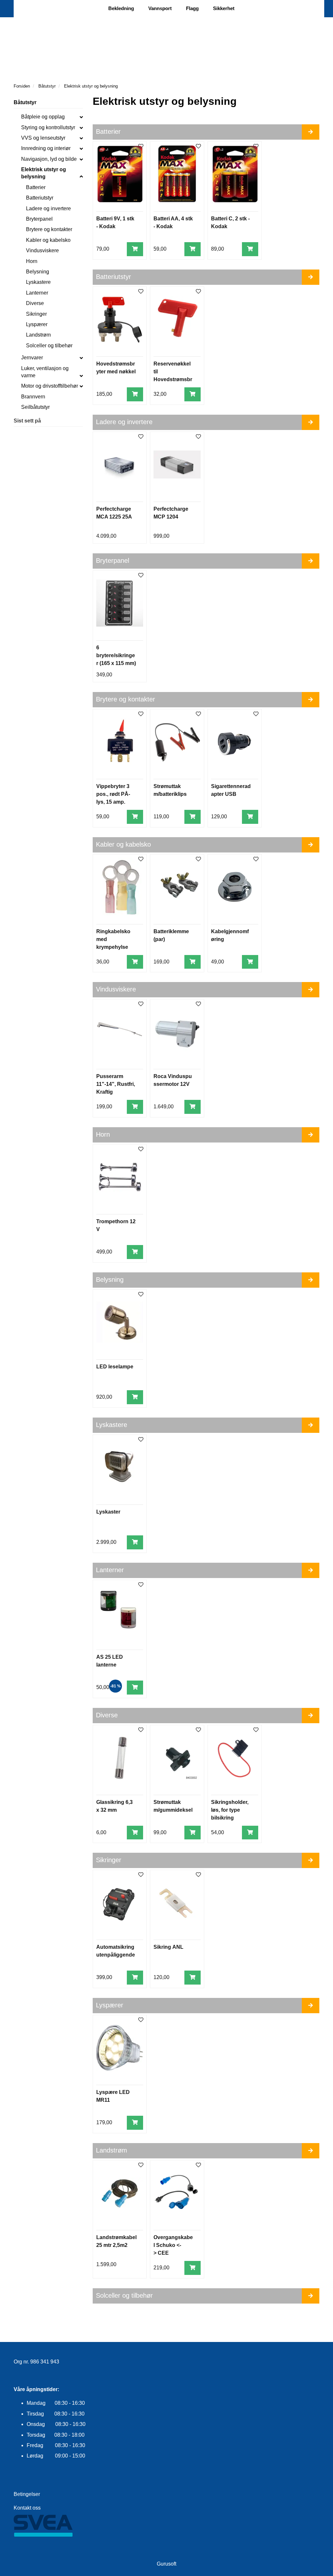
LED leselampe (115, 1367)
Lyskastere (38, 282)
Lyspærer (37, 324)
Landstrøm (38, 335)
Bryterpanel (39, 219)
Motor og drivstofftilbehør (50, 386)
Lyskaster (108, 1512)
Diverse (35, 303)
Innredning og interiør (46, 148)
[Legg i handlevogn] (135, 249)
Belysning (38, 272)
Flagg (192, 8)
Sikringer (36, 314)
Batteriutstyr (40, 198)
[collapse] (81, 117)
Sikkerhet (224, 8)
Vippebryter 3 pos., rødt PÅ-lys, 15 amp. (113, 794)
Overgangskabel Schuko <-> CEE (173, 2245)
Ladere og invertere (48, 208)
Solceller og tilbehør (49, 346)
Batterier (36, 187)
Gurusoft (166, 2564)
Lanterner (37, 293)
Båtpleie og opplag (43, 117)
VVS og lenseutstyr (43, 138)
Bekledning (121, 8)
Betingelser (27, 2494)
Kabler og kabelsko (48, 240)
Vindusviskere (42, 250)
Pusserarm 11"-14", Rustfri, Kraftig (116, 1084)
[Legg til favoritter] (141, 147)
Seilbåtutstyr (35, 407)
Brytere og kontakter (49, 229)
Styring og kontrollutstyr (48, 127)
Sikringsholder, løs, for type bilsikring (230, 1810)
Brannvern (33, 397)
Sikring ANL (168, 1947)
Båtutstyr (25, 102)
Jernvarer (32, 358)
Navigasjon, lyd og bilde (49, 159)
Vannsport (160, 8)
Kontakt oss (27, 2508)
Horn (32, 261)
